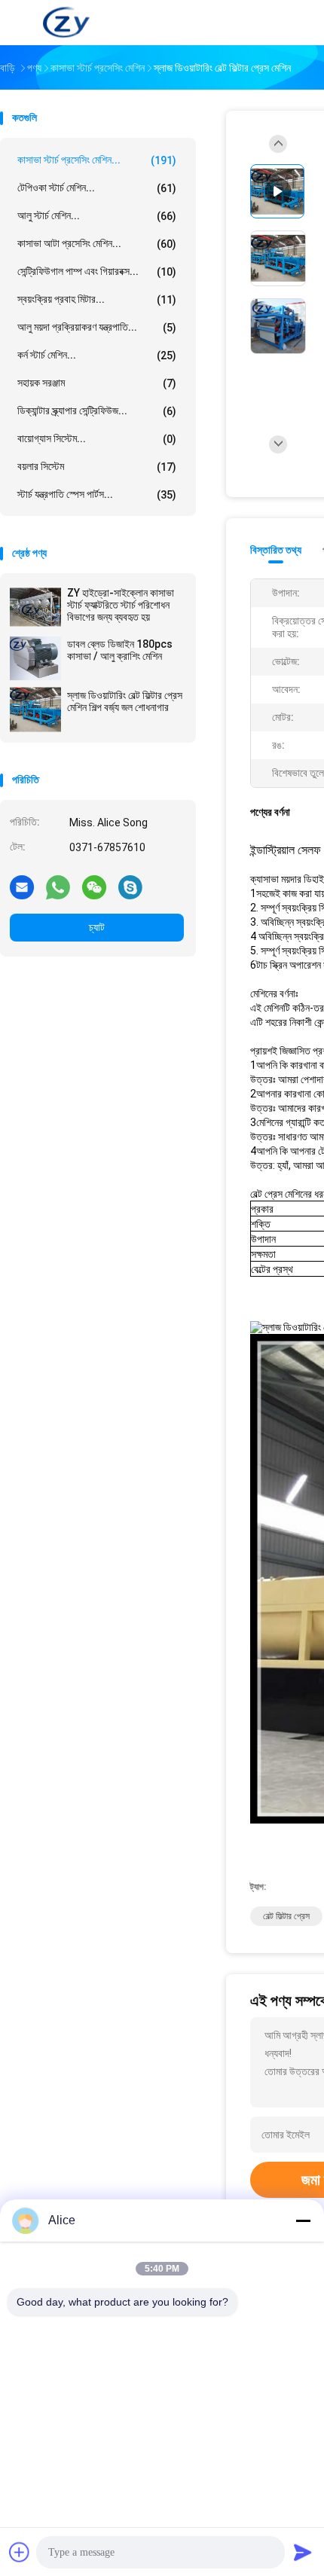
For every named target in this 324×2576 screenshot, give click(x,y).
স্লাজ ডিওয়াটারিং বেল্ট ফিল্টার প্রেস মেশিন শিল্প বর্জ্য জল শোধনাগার (125, 701)
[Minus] (303, 2220)
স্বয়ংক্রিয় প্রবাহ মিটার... (97, 299)
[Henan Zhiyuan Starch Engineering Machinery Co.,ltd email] (22, 887)
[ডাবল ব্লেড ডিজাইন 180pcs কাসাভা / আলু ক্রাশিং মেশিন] (35, 658)
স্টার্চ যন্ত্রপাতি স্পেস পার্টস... (97, 494)
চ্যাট (97, 927)
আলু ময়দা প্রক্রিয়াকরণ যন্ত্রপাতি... (97, 327)
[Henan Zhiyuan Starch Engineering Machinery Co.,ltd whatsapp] (58, 887)
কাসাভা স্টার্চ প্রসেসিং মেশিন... (97, 160)
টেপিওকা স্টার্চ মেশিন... (97, 188)
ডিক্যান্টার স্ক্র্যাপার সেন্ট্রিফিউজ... (97, 411)
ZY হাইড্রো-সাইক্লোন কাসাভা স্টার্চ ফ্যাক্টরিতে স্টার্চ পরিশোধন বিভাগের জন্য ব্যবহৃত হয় (121, 605)
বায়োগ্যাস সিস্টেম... (97, 439)
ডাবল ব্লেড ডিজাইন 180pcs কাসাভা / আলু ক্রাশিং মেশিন (120, 650)
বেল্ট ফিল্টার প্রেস (286, 1916)
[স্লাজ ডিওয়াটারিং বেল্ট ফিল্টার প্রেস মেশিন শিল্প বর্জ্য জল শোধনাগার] (35, 710)
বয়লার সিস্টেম (97, 467)
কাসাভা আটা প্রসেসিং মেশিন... (97, 244)
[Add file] (20, 2552)
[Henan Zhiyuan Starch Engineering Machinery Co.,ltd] (66, 23)
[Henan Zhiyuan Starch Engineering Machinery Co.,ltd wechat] (94, 887)
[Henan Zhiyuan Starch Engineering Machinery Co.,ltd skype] (130, 887)
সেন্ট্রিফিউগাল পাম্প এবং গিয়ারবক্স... (97, 272)
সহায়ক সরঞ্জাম (97, 383)
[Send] (303, 2552)
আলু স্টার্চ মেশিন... (97, 216)
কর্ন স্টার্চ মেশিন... (97, 355)
